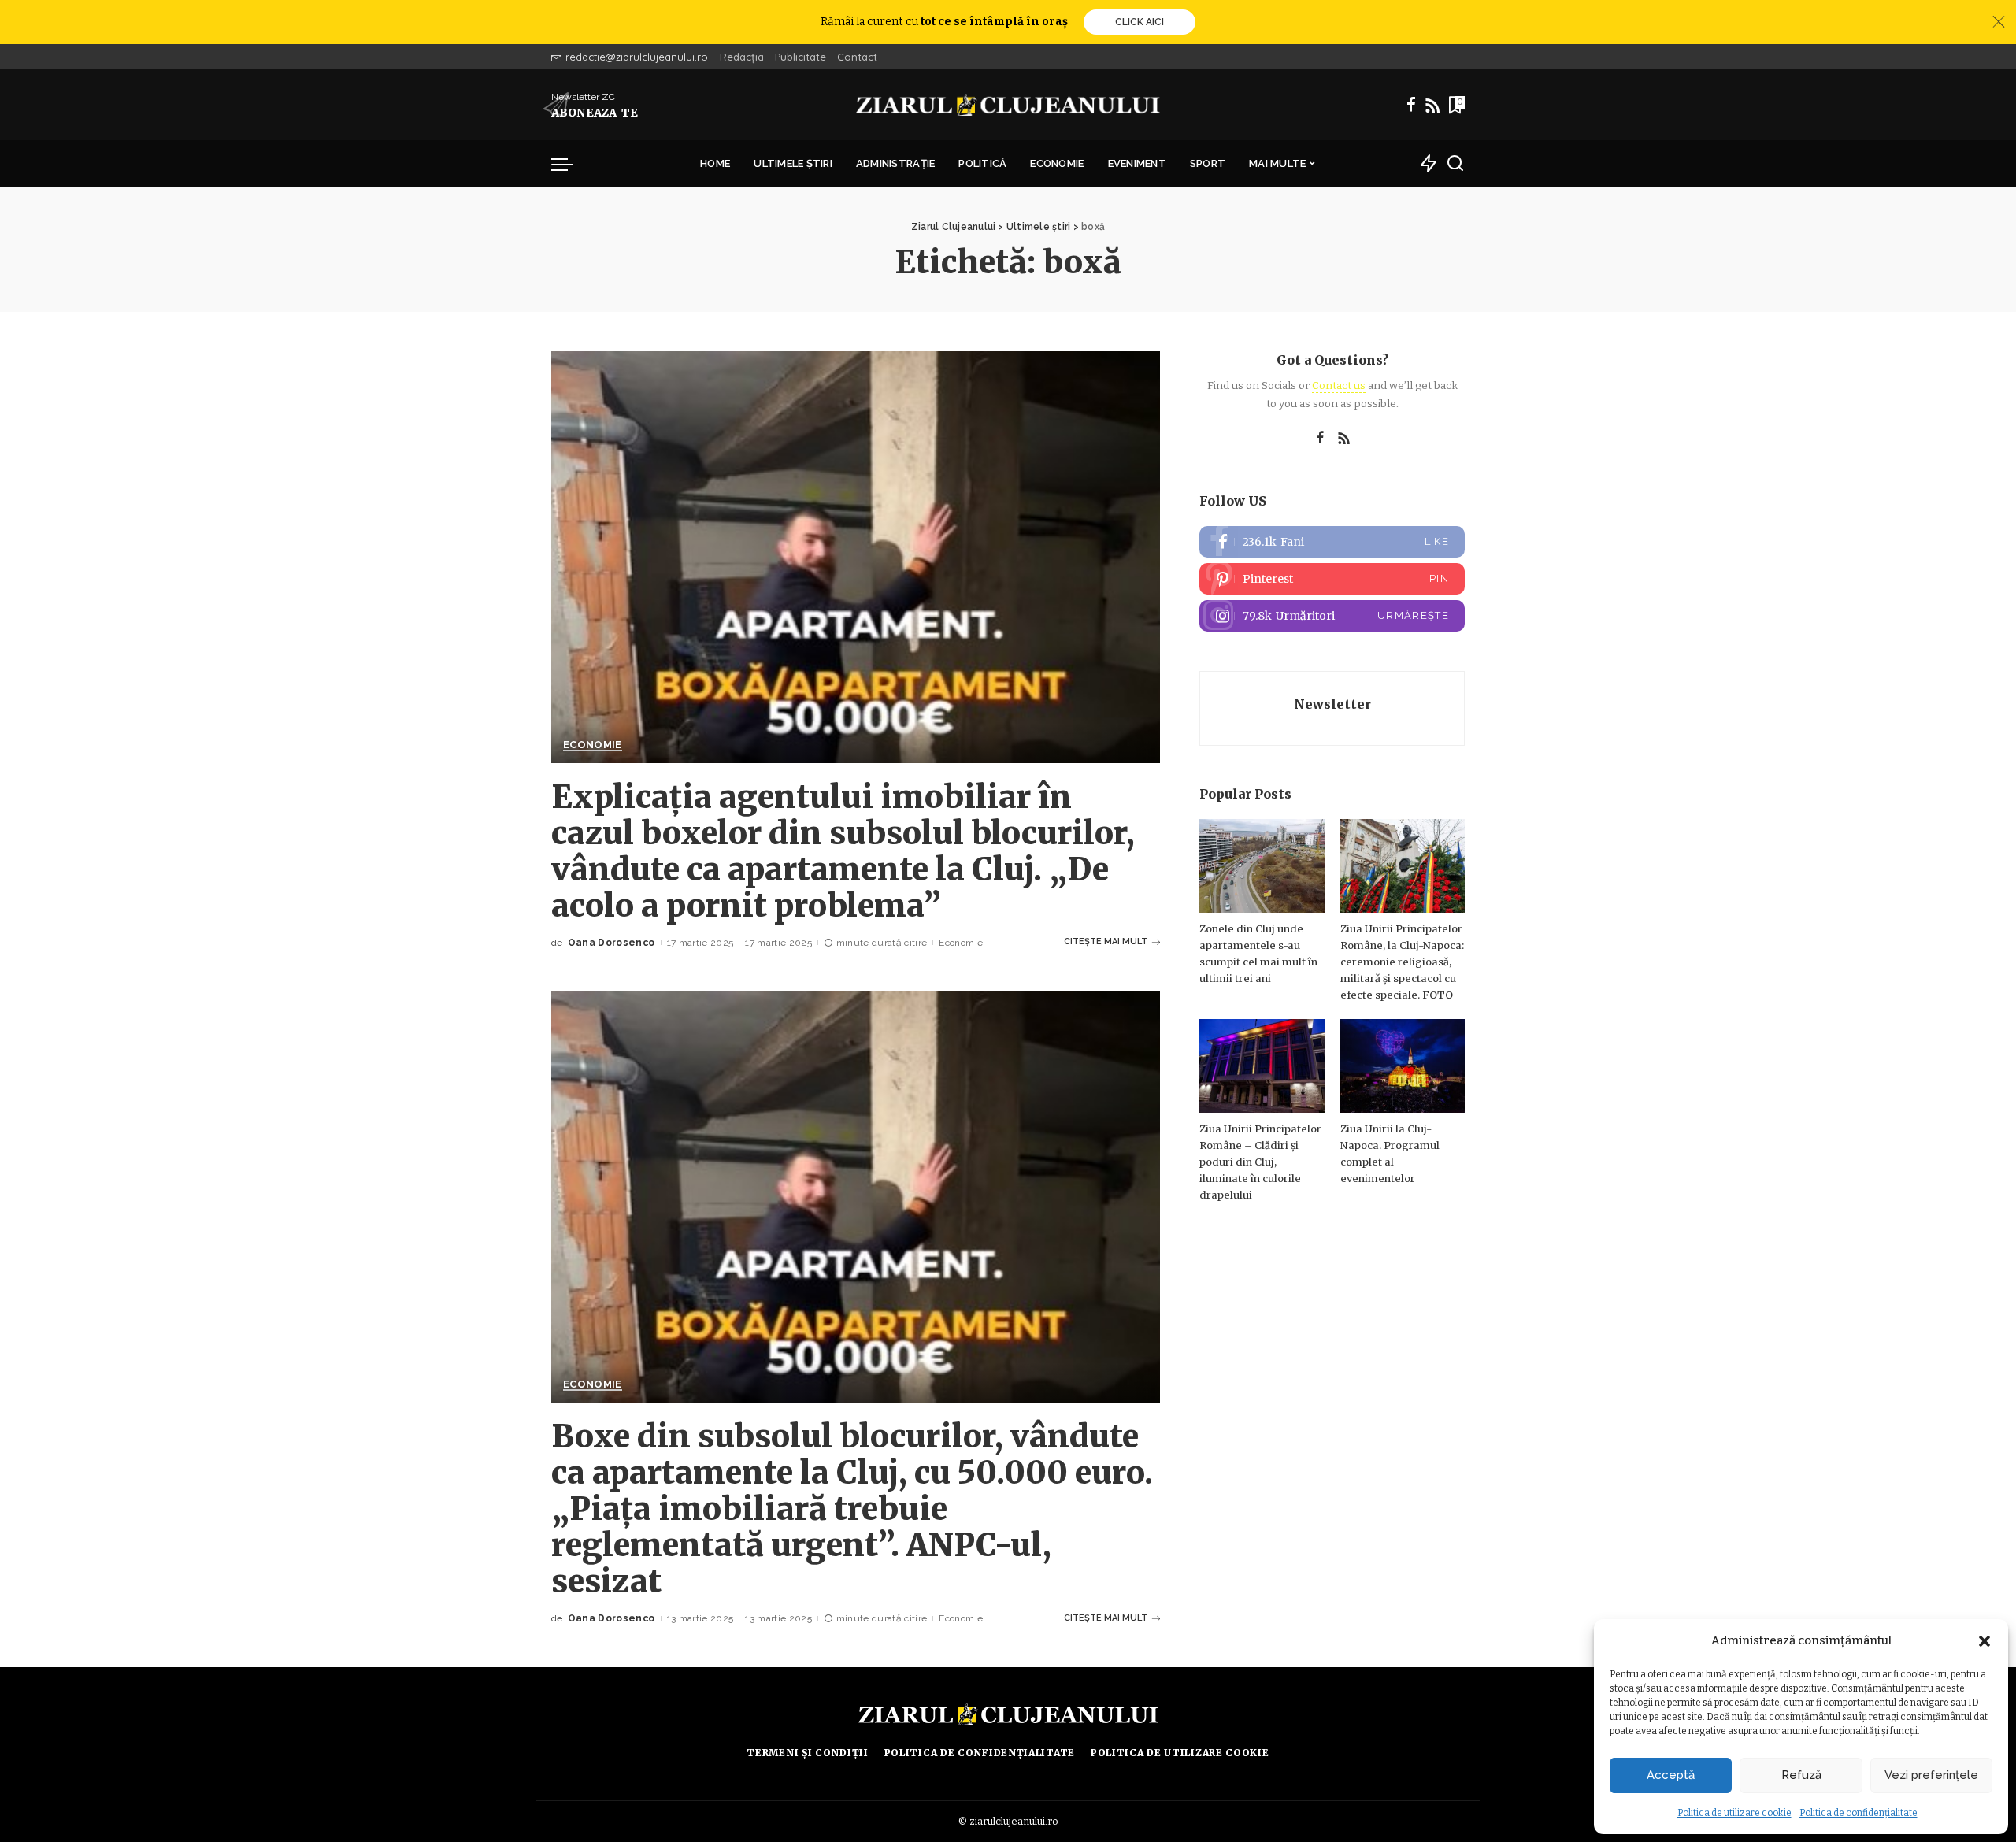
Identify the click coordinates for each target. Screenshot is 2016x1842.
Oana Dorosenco (611, 943)
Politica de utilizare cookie (1734, 1813)
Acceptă (1671, 1775)
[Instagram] (1332, 616)
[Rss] (1432, 105)
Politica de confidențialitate (1858, 1813)
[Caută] (1455, 164)
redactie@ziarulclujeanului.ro (637, 57)
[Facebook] (1411, 105)
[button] (1984, 1641)
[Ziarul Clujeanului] (1008, 105)
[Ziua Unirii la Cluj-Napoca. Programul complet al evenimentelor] (1403, 1066)
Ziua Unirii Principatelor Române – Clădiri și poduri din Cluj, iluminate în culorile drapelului (1260, 1162)
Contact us (1339, 385)
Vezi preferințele (1931, 1775)
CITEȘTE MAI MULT (1106, 941)
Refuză (1801, 1775)
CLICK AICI (1140, 22)
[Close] (1999, 22)
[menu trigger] (570, 164)
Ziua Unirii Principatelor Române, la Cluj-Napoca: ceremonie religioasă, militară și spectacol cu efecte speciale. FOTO (1402, 962)
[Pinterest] (1332, 579)
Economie (593, 745)
